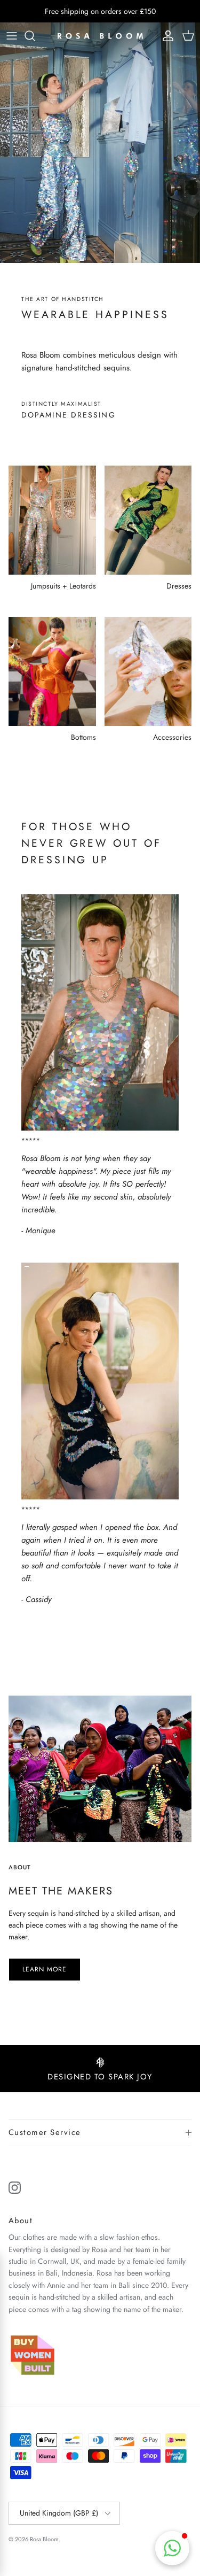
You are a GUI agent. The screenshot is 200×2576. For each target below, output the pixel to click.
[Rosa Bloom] (100, 36)
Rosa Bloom (44, 2539)
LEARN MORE (45, 1969)
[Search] (35, 36)
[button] (172, 2548)
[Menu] (12, 36)
